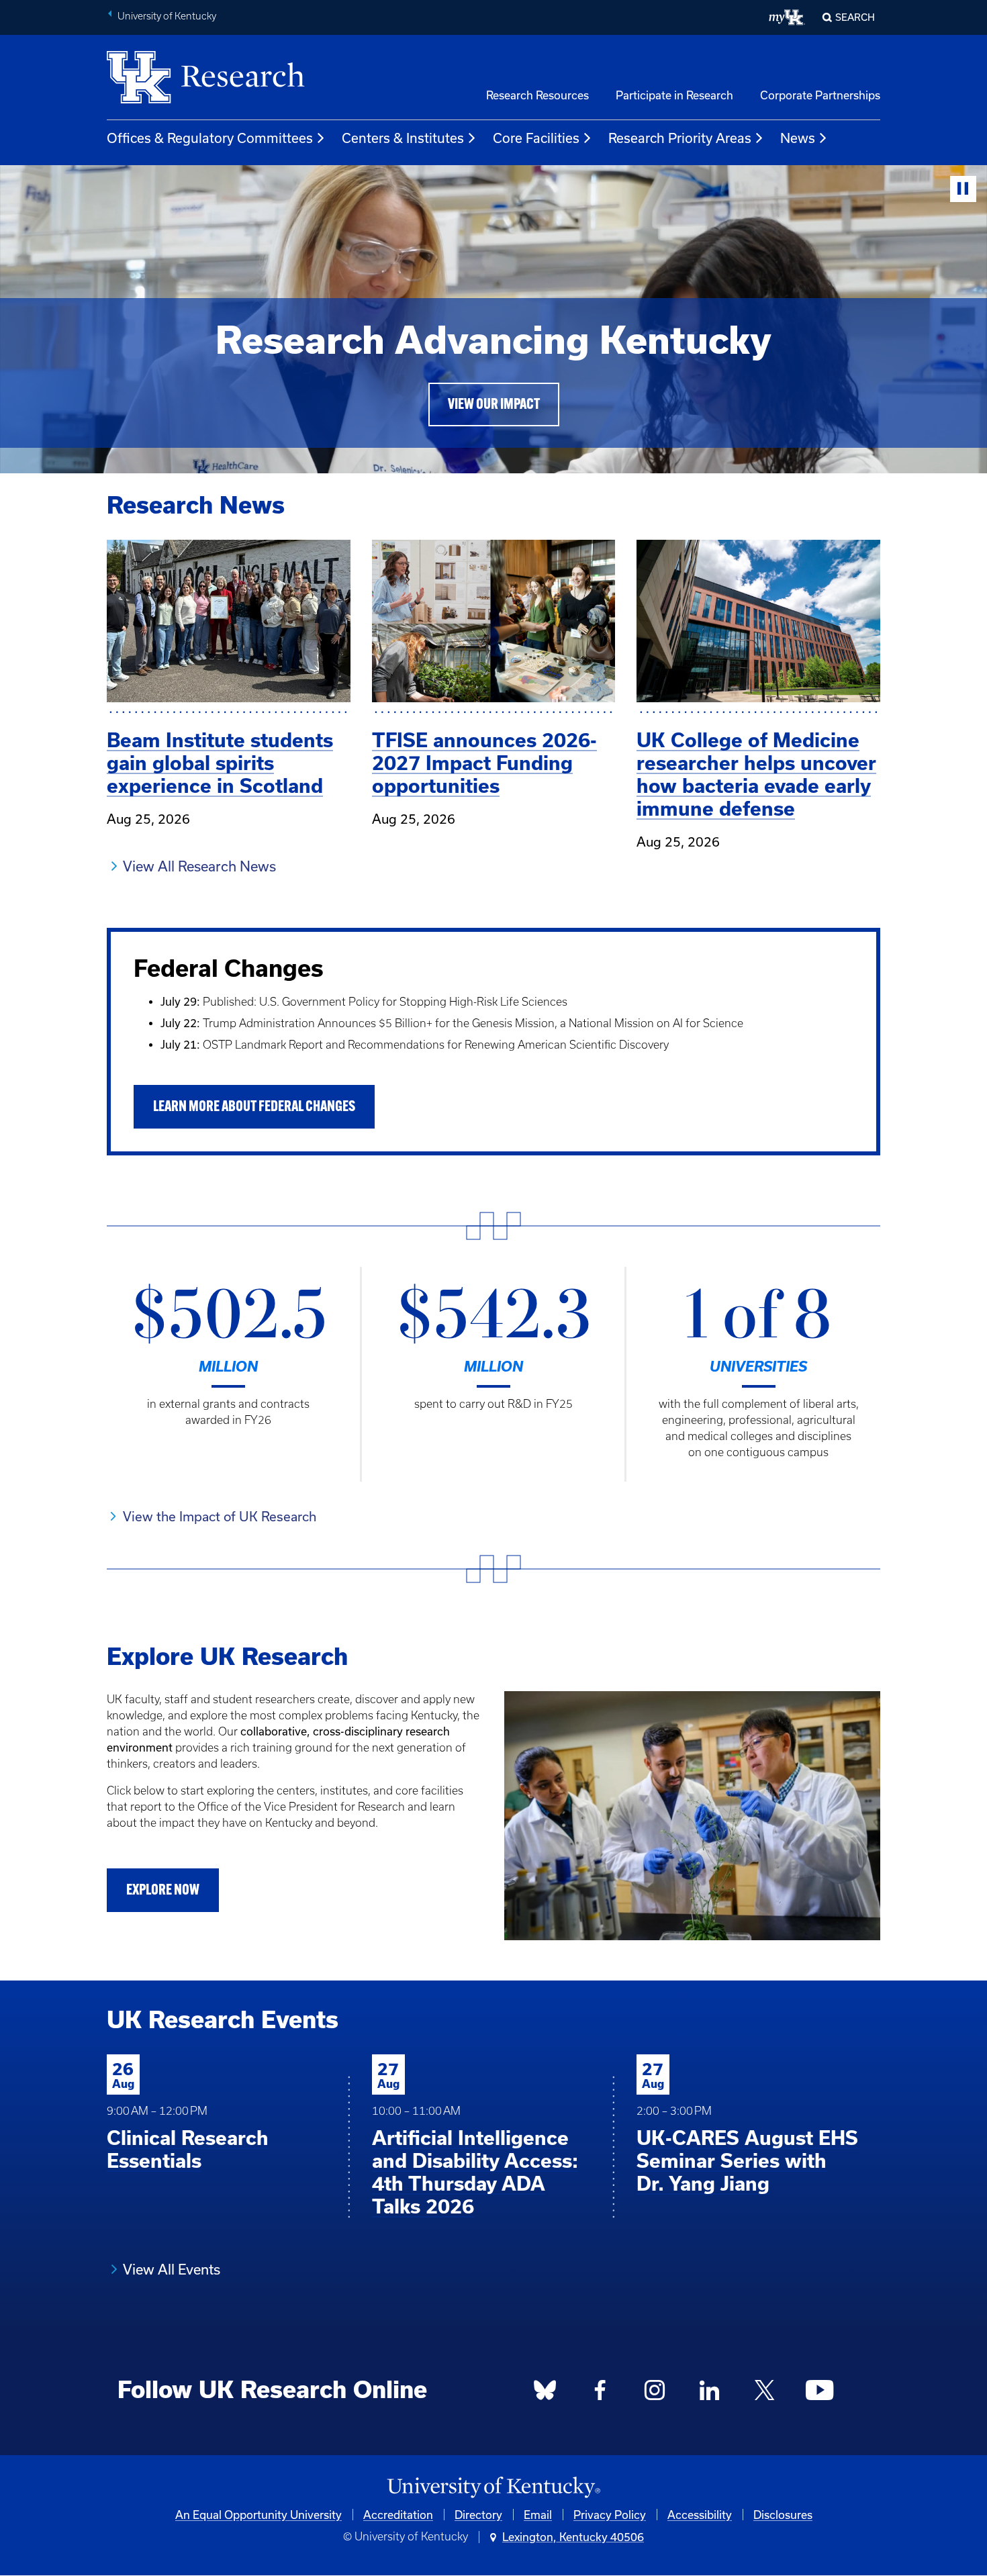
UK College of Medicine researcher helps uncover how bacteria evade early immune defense (756, 774)
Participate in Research (674, 95)
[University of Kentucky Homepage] (493, 2488)
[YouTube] (819, 2393)
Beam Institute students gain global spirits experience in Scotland (220, 763)
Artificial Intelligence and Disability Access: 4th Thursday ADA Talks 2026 (475, 2172)
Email (538, 2515)
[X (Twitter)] (764, 2393)
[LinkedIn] (710, 2393)
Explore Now (163, 1891)
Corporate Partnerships (820, 95)
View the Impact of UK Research (220, 1516)
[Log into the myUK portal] (787, 17)
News (798, 138)
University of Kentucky (167, 16)
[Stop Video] (963, 189)
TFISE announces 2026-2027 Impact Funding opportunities (484, 763)
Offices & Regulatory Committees (210, 138)
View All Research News (199, 866)
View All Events (172, 2269)
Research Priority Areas (680, 138)
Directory (478, 2515)
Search (855, 17)
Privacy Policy (610, 2515)
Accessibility (700, 2515)
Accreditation (398, 2515)
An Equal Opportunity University (258, 2515)
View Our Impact (494, 405)
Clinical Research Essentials (188, 2149)
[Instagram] (655, 2393)
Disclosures (783, 2515)
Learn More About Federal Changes (254, 1107)
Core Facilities (536, 138)
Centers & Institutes (403, 138)
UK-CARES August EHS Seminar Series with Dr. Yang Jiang (747, 2161)
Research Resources (537, 95)
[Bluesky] (545, 2393)
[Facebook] (600, 2393)
